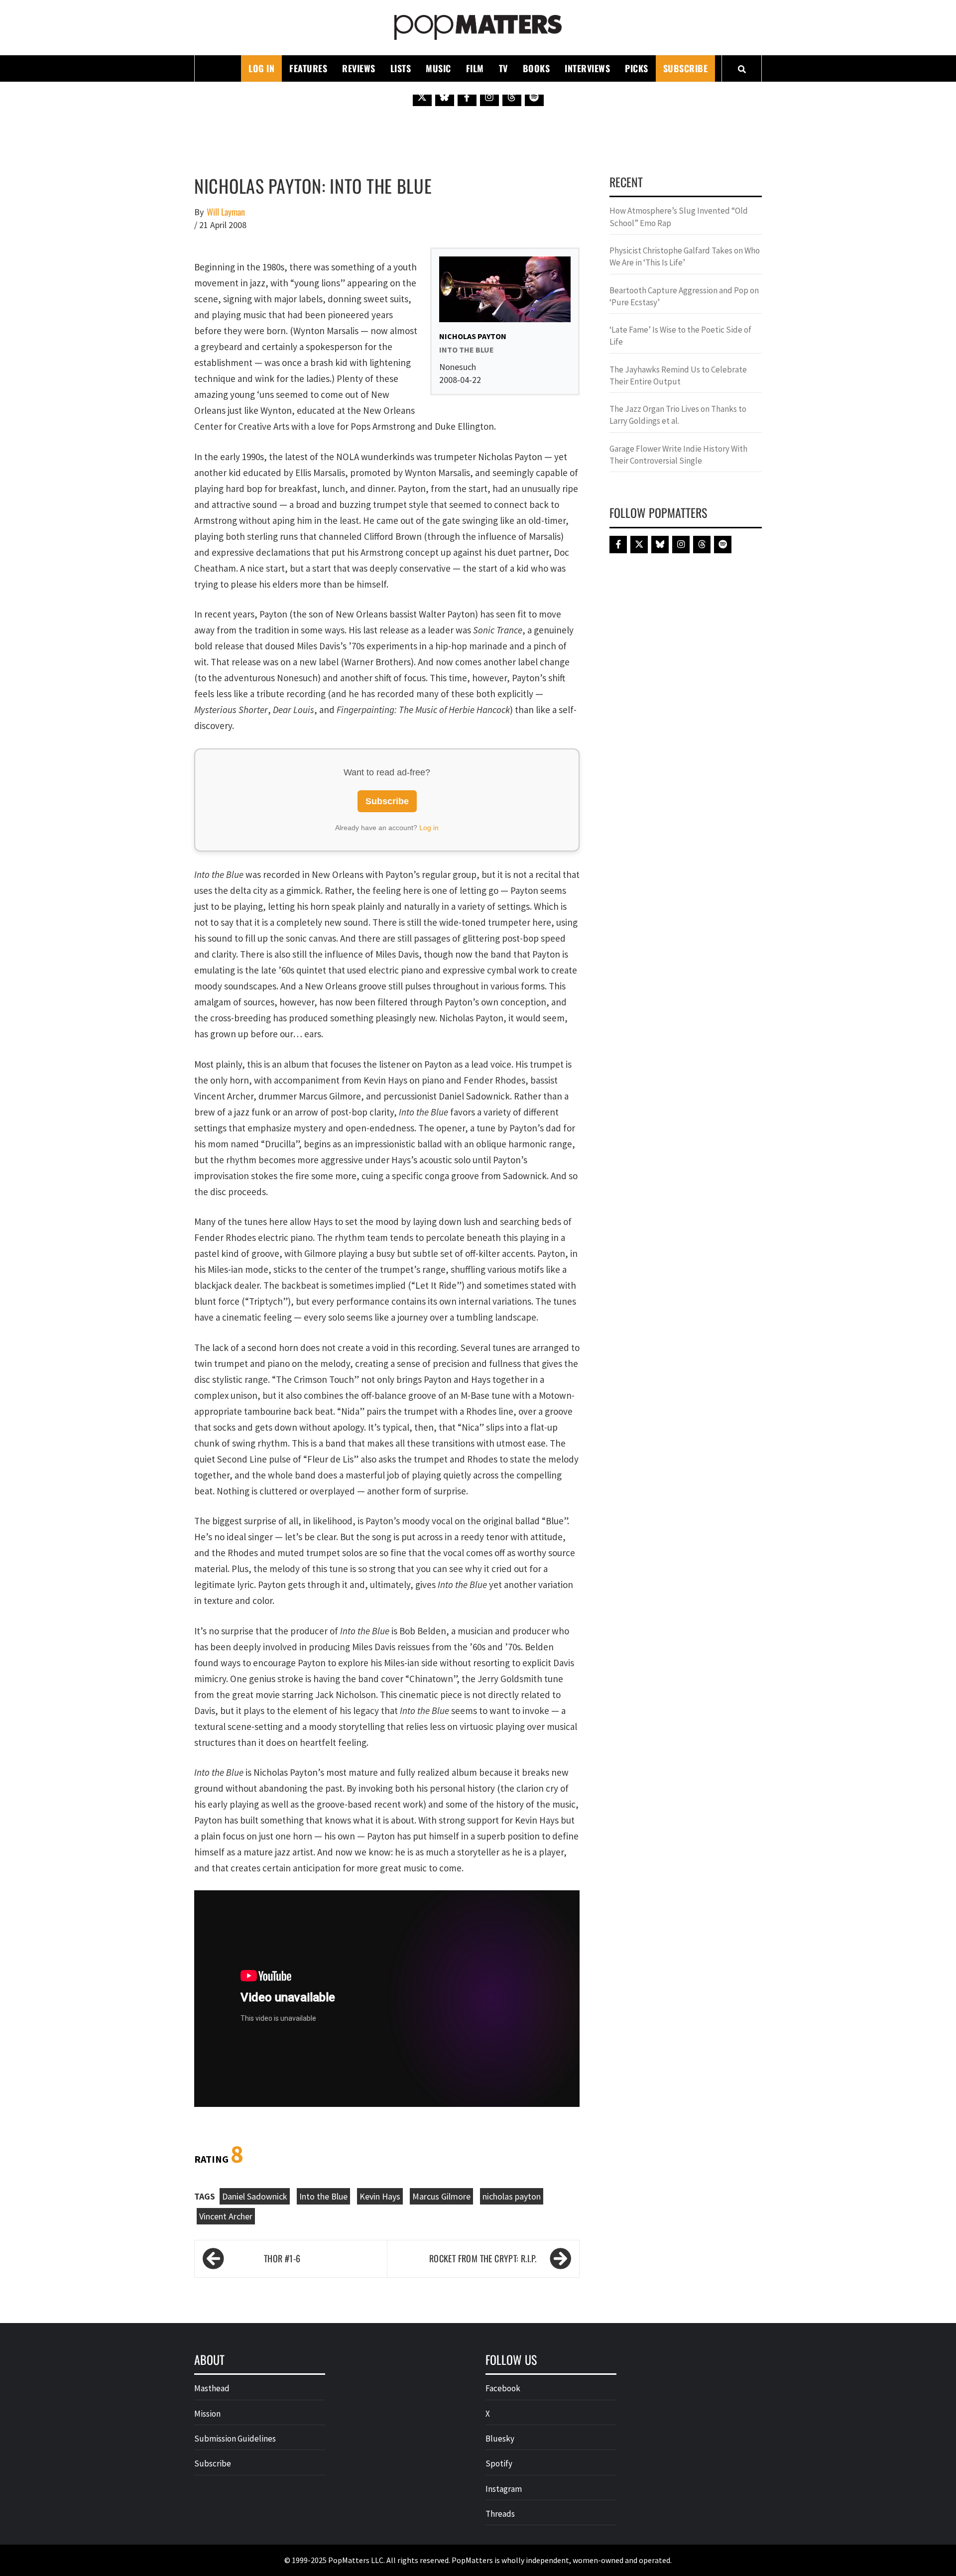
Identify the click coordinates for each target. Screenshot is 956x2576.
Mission (207, 2414)
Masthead (212, 2388)
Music (438, 68)
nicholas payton (512, 2196)
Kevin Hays (380, 2196)
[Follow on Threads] (512, 97)
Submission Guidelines (235, 2439)
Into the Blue (323, 2196)
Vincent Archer (226, 2216)
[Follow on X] (422, 97)
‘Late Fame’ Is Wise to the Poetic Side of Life (680, 336)
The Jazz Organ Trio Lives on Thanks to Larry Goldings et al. (678, 415)
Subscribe (686, 68)
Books (537, 68)
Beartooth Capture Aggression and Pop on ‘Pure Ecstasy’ (684, 296)
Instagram (504, 2489)
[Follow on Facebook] (467, 97)
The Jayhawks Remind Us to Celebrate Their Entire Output (678, 375)
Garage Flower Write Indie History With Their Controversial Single (678, 455)
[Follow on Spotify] (534, 97)
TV (503, 68)
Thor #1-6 (282, 2258)
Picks (637, 68)
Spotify (499, 2463)
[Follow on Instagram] (489, 97)
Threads (500, 2514)
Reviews (359, 68)
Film (475, 68)
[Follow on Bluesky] (445, 97)
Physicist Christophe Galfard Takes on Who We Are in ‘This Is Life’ (685, 256)
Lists (401, 68)
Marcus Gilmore (441, 2196)
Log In (261, 68)
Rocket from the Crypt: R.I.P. (483, 2258)
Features (308, 68)
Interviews (587, 68)
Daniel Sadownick (255, 2196)
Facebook (503, 2388)
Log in (429, 828)
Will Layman (226, 212)
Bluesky (500, 2439)
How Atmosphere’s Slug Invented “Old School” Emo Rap (679, 217)
